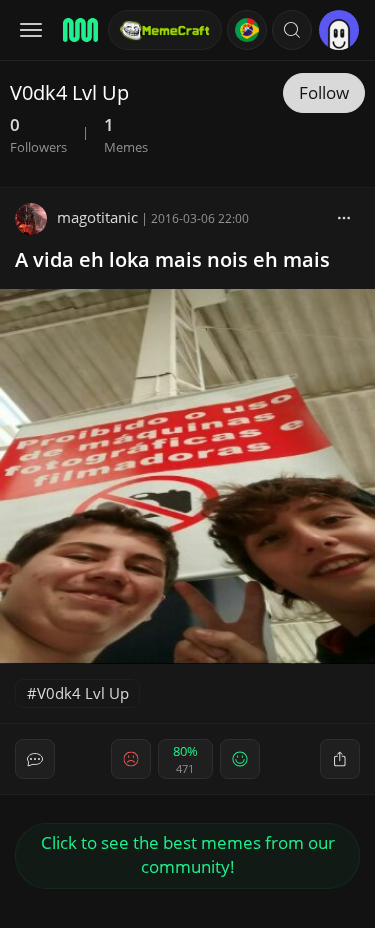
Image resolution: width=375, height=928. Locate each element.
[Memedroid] (79, 30)
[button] (292, 30)
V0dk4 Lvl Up (83, 693)
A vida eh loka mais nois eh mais (172, 259)
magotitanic (97, 217)
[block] (344, 217)
